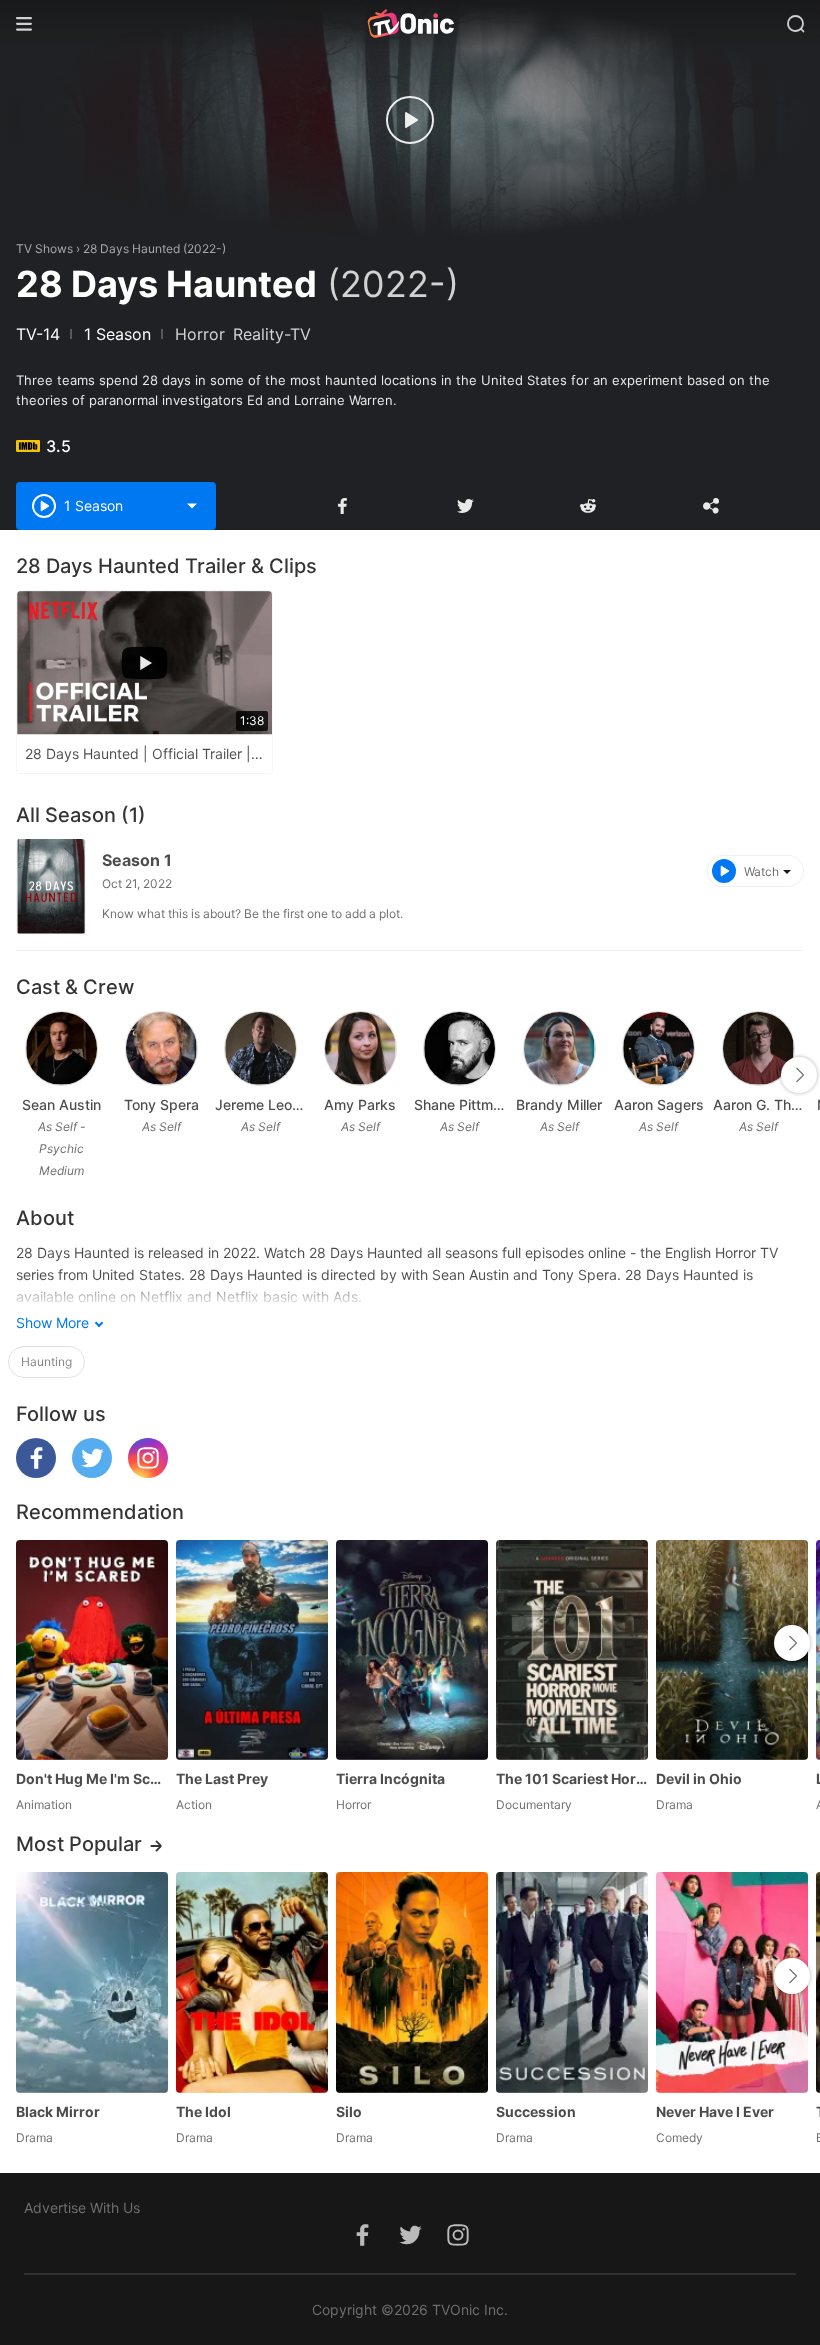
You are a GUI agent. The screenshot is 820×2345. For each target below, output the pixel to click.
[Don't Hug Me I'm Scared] (92, 1650)
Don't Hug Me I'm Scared (92, 1778)
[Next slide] (799, 1075)
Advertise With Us (82, 2207)
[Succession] (572, 1982)
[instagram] (148, 1472)
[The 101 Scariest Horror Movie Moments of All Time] (572, 1650)
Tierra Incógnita (390, 1778)
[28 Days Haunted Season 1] (51, 886)
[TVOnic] (410, 24)
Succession (536, 2111)
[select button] (192, 506)
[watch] (410, 120)
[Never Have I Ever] (732, 1982)
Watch (761, 871)
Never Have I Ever (715, 2111)
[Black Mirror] (92, 1982)
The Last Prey (222, 1778)
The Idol (203, 2111)
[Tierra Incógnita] (412, 1650)
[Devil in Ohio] (732, 1650)
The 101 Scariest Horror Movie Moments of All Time (572, 1778)
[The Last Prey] (252, 1650)
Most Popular (79, 1844)
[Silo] (412, 1982)
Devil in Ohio (699, 1778)
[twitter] (92, 1472)
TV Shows (44, 248)
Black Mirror (58, 2111)
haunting (46, 1361)
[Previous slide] (29, 1075)
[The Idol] (252, 1982)
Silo (349, 2111)
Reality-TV (272, 334)
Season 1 (137, 860)
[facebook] (36, 1472)
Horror (200, 334)
